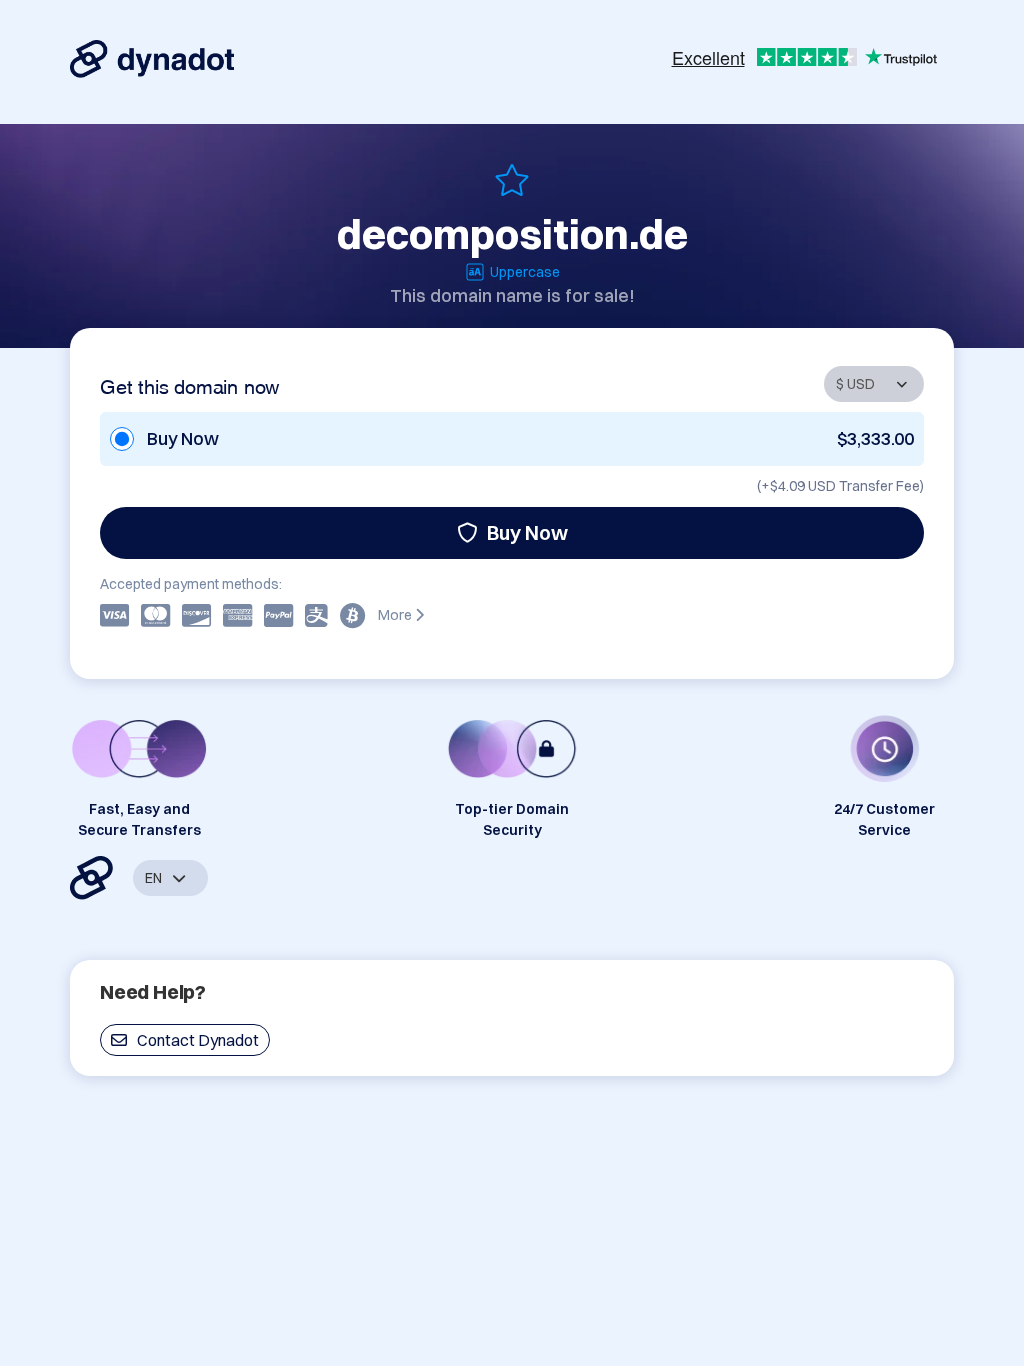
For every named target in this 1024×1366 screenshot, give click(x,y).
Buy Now (527, 532)
